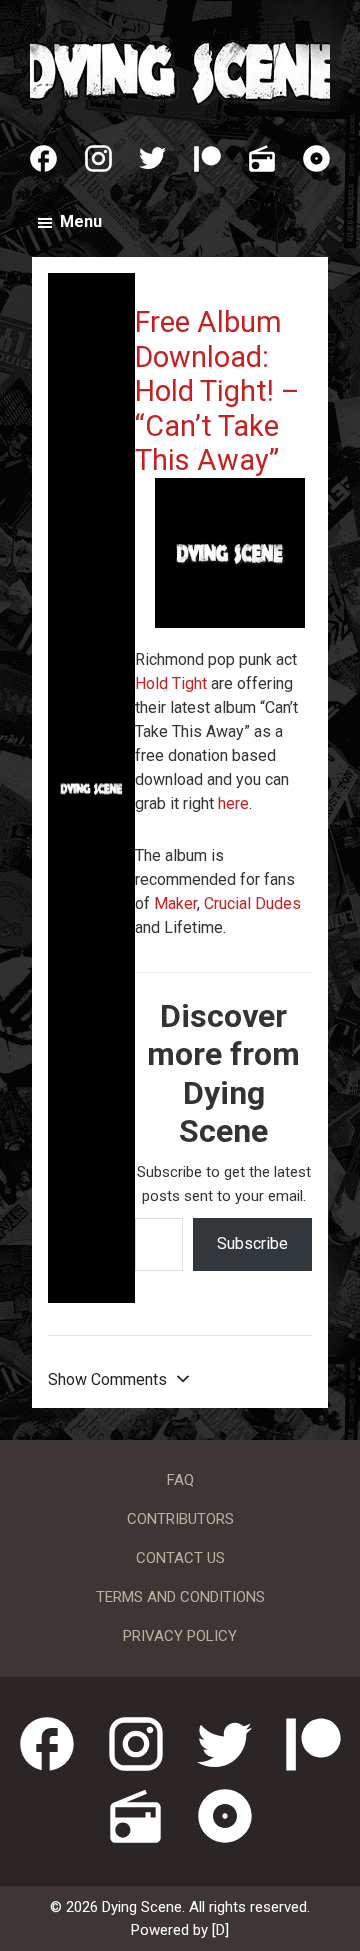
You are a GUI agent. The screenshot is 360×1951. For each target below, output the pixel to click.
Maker (175, 903)
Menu (81, 221)
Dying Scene (180, 70)
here (233, 803)
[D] (220, 1930)
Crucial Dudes (252, 903)
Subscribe (252, 1243)
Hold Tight (171, 683)
